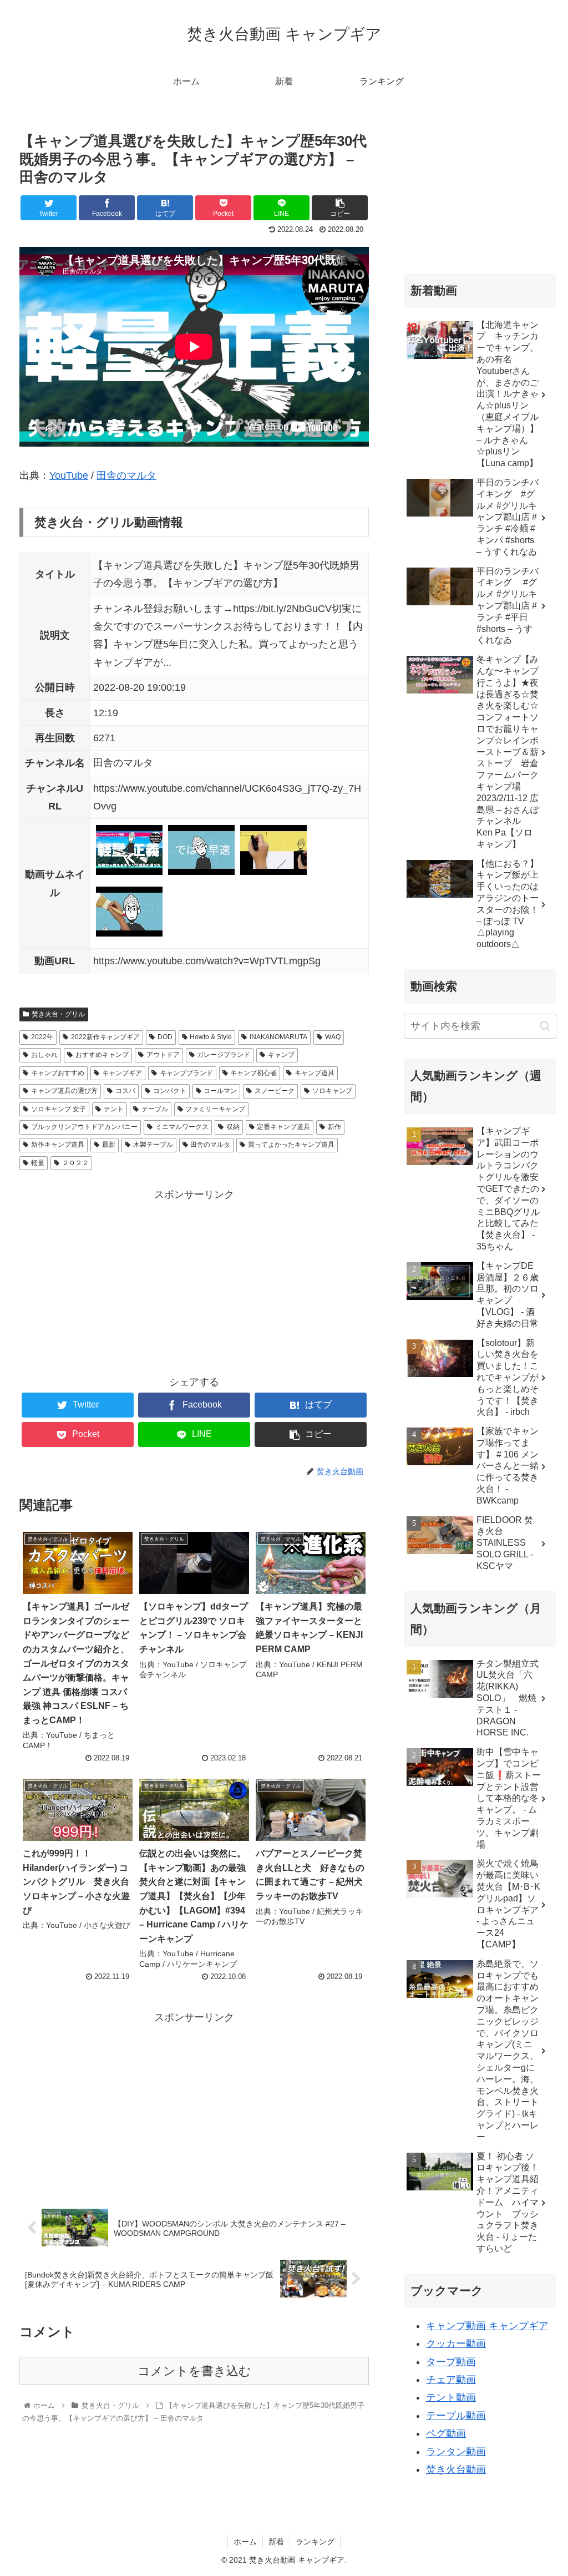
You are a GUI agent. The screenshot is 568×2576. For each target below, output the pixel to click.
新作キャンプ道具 (58, 1145)
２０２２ (75, 1163)
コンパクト (170, 1091)
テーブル (155, 1109)
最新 (109, 1145)
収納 (233, 1127)
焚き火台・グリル (58, 1014)
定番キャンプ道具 (283, 1127)
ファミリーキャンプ (215, 1109)
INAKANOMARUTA (278, 1037)
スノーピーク (275, 1091)
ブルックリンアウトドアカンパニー (84, 1127)
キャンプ (281, 1055)
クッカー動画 (456, 2344)
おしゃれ (44, 1055)
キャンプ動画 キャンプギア (487, 2326)
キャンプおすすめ (58, 1073)
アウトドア (163, 1055)
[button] (545, 1026)
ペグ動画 (446, 2433)
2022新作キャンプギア (105, 1037)
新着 (276, 2542)
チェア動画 (451, 2380)
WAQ (333, 1037)
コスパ (125, 1091)
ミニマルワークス (182, 1127)
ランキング (315, 2542)
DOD (165, 1037)
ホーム (245, 2542)
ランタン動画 (456, 2452)
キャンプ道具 (315, 1073)
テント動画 (451, 2397)
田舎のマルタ (126, 475)
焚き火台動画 (456, 2469)
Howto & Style (211, 1037)
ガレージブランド (224, 1055)
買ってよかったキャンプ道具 (291, 1145)
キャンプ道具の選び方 (64, 1091)
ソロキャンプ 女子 (59, 1109)
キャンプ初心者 (253, 1073)
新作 (334, 1127)
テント (114, 1109)
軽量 (38, 1163)
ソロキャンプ (332, 1091)
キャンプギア (122, 1073)
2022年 (42, 1037)
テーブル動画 (456, 2416)
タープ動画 (451, 2362)
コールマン (220, 1091)
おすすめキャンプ (102, 1055)
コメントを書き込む (194, 2371)
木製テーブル (153, 1145)
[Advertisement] (194, 1282)
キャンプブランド (186, 1073)
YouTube (69, 475)
